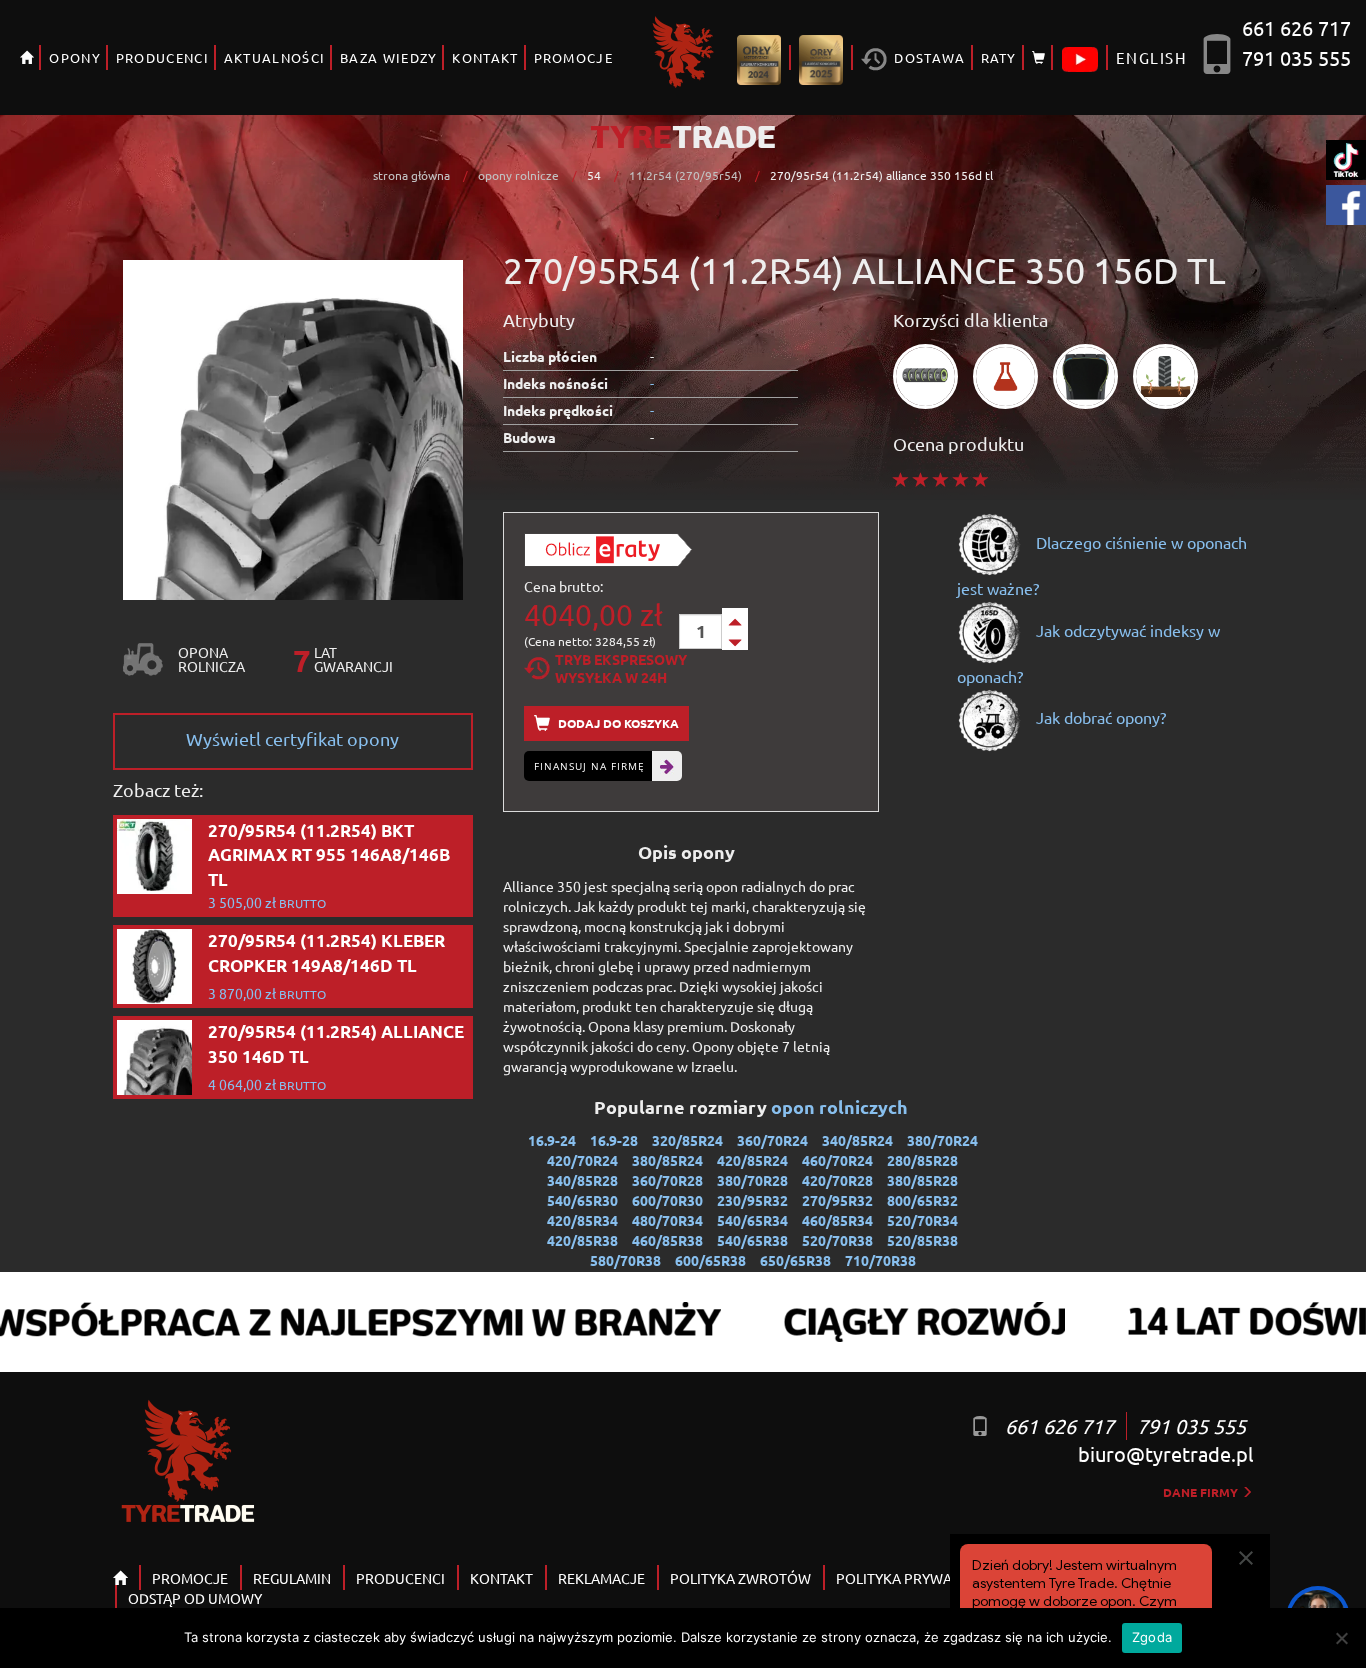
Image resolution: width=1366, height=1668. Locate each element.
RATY (999, 57)
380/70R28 (752, 1180)
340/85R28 (582, 1180)
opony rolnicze (518, 175)
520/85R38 (922, 1240)
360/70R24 (772, 1140)
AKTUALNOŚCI (274, 57)
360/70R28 (667, 1180)
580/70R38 (625, 1260)
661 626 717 (1296, 27)
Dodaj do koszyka (617, 723)
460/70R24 (837, 1160)
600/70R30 (667, 1200)
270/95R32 (837, 1200)
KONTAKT (485, 57)
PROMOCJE (573, 57)
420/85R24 (752, 1160)
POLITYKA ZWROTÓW (740, 1578)
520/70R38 (837, 1240)
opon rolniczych (841, 1106)
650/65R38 (795, 1260)
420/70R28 (837, 1180)
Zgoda (1152, 1637)
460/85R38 (667, 1240)
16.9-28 (614, 1140)
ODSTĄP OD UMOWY (195, 1598)
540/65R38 (752, 1240)
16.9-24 (552, 1140)
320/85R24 (687, 1140)
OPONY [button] (75, 57)
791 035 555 (1296, 57)
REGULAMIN (292, 1578)
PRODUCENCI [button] (162, 57)
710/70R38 (880, 1260)
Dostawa (927, 57)
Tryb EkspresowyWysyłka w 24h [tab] (621, 668)
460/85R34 (837, 1220)
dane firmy (1202, 1492)
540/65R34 (752, 1220)
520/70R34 (922, 1220)
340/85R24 (857, 1140)
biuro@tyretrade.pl (1165, 1453)
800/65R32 (922, 1200)
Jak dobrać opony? (1099, 717)
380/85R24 (667, 1160)
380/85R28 (922, 1180)
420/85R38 (582, 1240)
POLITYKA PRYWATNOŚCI (918, 1578)
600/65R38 (710, 1260)
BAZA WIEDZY (388, 57)
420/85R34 (582, 1220)
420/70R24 (582, 1160)
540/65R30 (582, 1200)
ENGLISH (1151, 57)
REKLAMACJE (601, 1578)
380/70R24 (942, 1140)
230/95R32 (752, 1200)
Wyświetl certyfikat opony (292, 738)
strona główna (411, 175)
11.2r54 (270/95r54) (685, 175)
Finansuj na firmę (589, 766)
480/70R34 (667, 1220)
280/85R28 (922, 1160)
